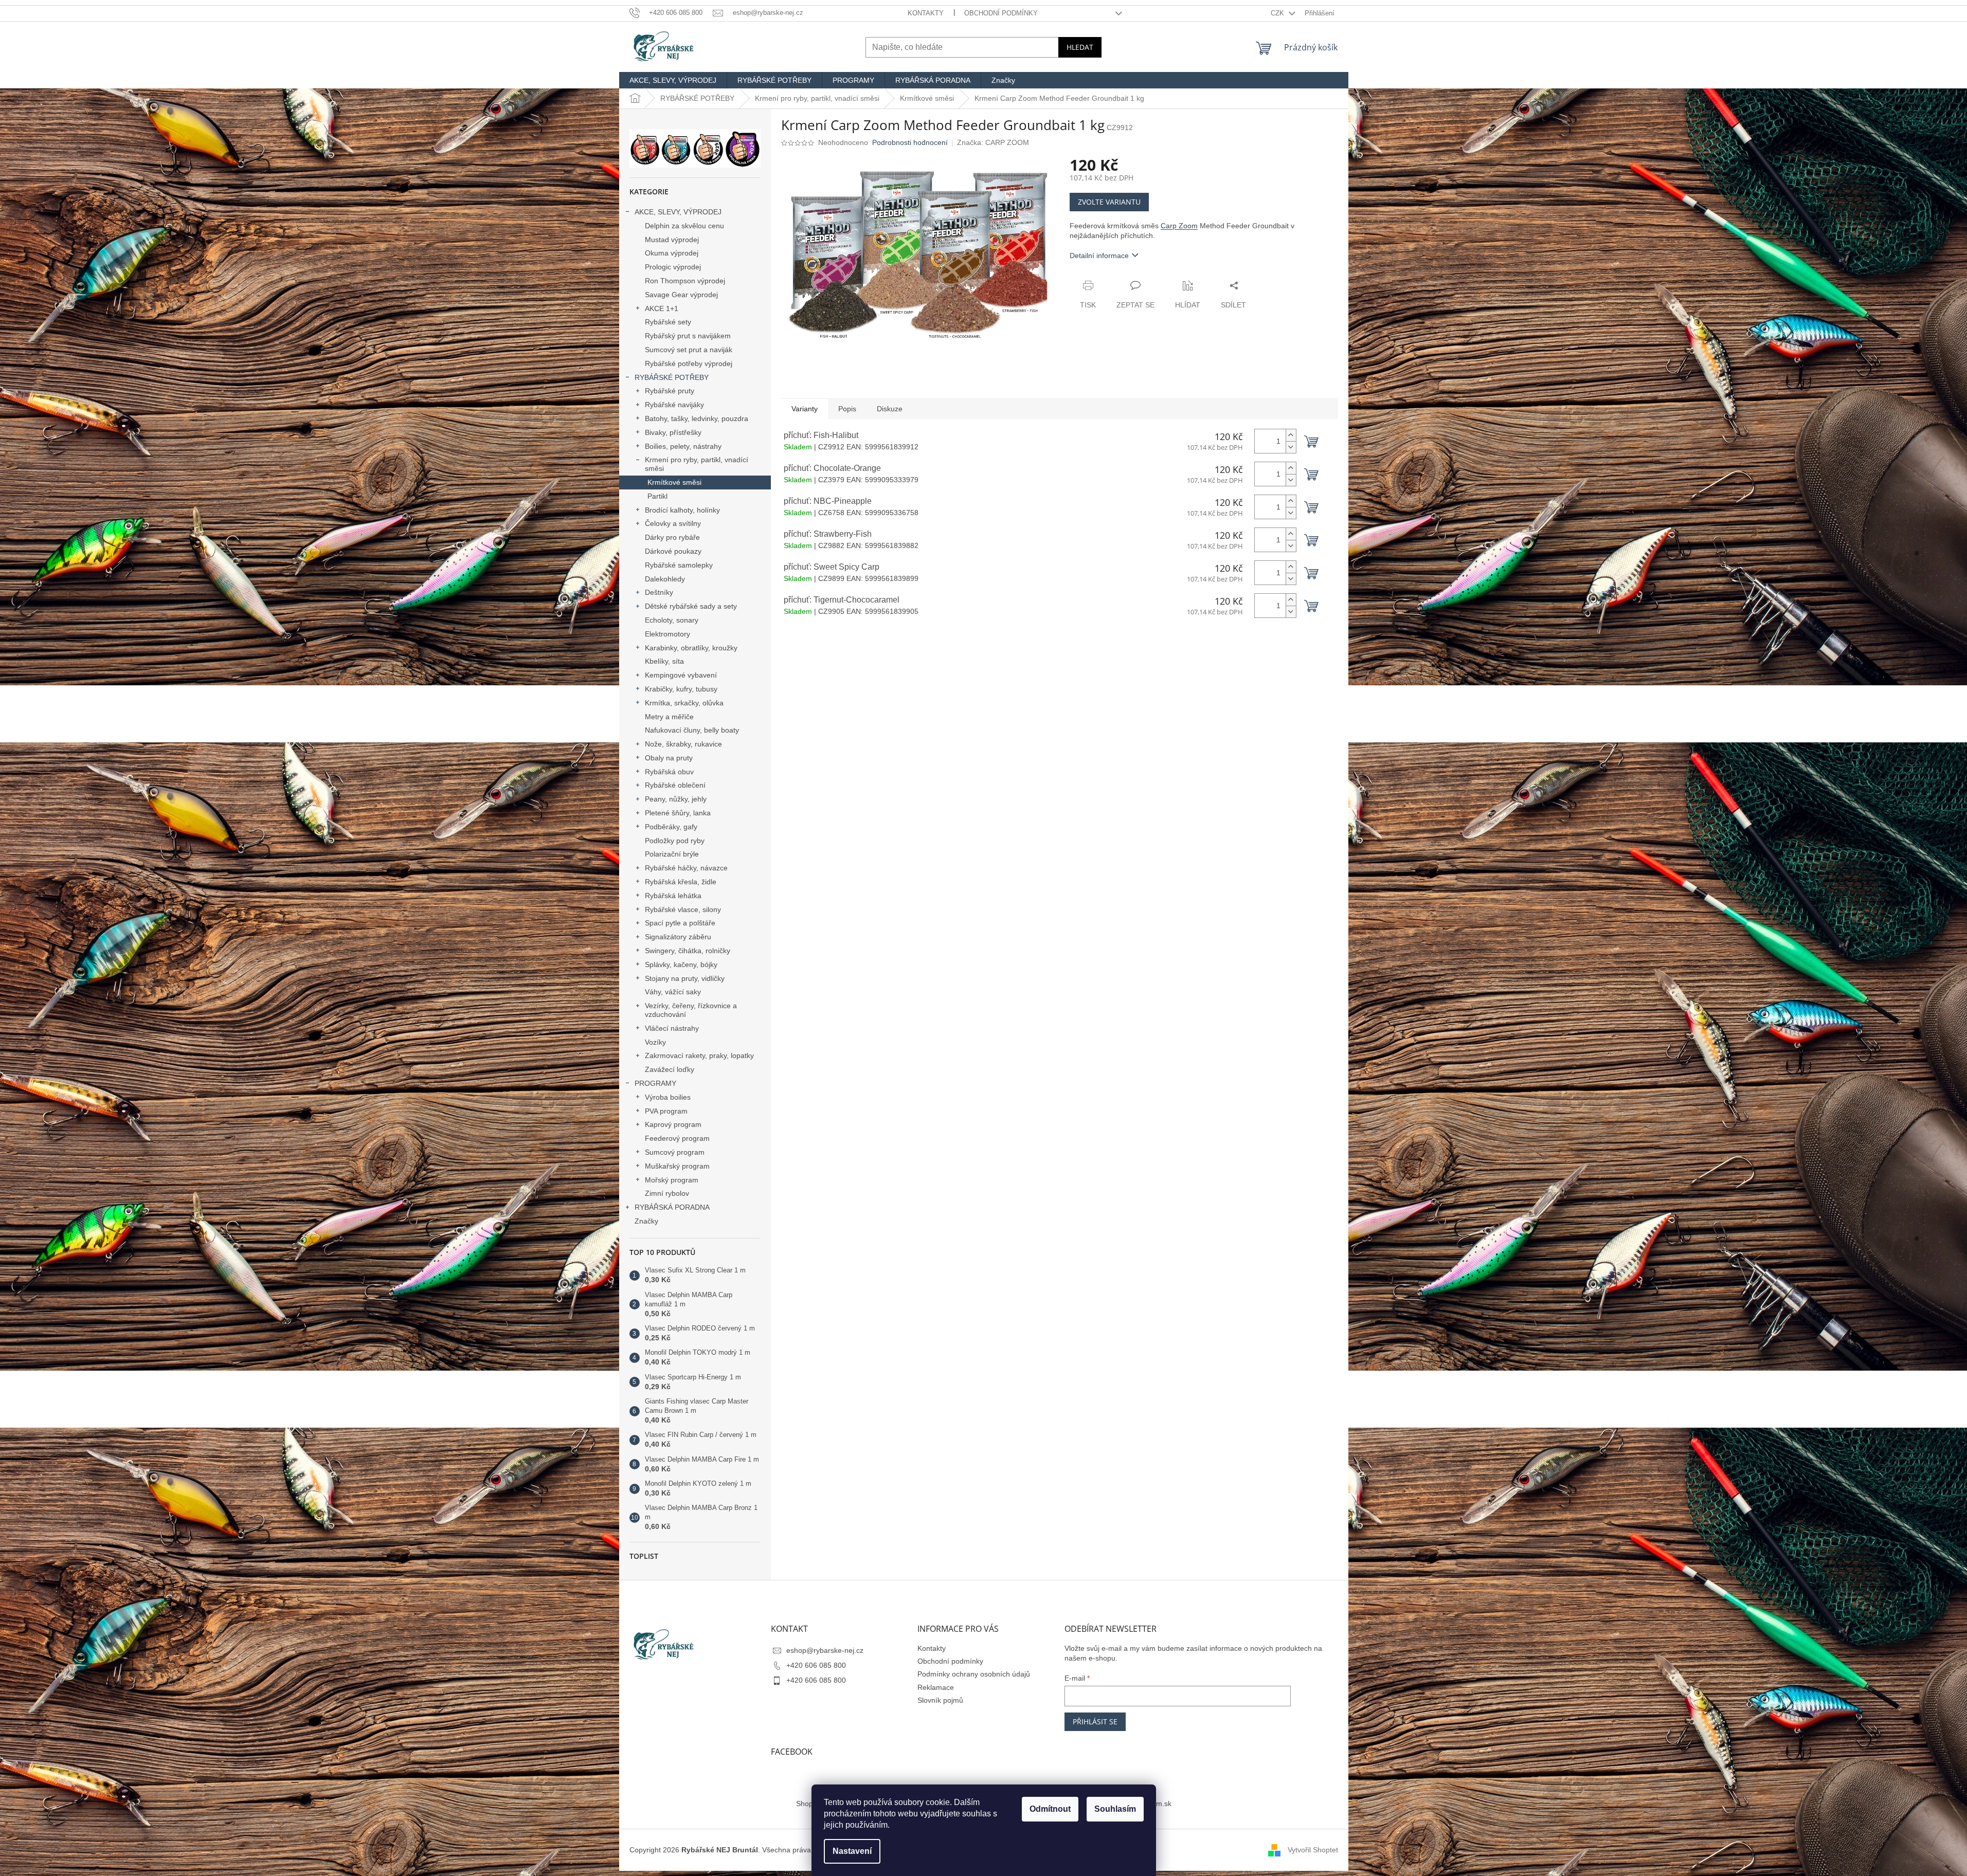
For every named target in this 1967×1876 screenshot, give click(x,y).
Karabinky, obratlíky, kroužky (691, 648)
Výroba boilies (668, 1097)
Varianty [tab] (805, 409)
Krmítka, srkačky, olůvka (684, 703)
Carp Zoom (1179, 226)
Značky (646, 1221)
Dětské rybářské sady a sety (691, 606)
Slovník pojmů (940, 1700)
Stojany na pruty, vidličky (685, 978)
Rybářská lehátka (673, 896)
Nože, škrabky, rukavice (683, 744)
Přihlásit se (1095, 1722)
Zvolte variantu (1109, 202)
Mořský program (672, 1180)
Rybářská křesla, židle (681, 882)
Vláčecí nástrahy (672, 1028)
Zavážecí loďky (670, 1069)
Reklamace (936, 1687)
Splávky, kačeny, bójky (681, 964)
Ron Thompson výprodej (685, 281)
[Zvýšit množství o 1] (1291, 435)
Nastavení (852, 1851)
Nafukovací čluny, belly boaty (692, 730)
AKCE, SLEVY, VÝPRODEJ (678, 212)
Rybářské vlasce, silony (683, 909)
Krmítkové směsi (674, 482)
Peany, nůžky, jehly (676, 799)
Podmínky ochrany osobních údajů (974, 1674)
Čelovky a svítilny (673, 523)
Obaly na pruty (669, 758)
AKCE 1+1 (662, 308)
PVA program (666, 1111)
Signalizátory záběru (678, 937)
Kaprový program (673, 1124)
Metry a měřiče (669, 717)
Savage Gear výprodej (681, 295)
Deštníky (659, 592)
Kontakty (926, 13)
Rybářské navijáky (674, 405)
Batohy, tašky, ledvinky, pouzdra (697, 418)
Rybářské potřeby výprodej (689, 363)
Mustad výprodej (672, 240)
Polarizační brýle (672, 854)
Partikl (657, 496)
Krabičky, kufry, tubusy (681, 689)
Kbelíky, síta (664, 661)
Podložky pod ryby (675, 841)
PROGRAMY (655, 1083)
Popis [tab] (847, 409)
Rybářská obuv (669, 772)
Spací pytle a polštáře (680, 923)
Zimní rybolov (667, 1193)
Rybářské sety (668, 322)
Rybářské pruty (670, 391)
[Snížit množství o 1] (1291, 447)
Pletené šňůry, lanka (678, 813)
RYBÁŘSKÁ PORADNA (672, 1207)
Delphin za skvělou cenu (684, 226)
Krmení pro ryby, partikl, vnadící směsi (697, 464)
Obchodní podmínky (1001, 13)
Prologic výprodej (673, 267)
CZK (1278, 13)
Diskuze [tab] (890, 409)
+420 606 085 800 (816, 1665)
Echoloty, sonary (672, 620)
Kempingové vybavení (681, 675)
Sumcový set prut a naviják (689, 350)
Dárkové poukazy (673, 551)
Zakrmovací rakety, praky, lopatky (699, 1055)
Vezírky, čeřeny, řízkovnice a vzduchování (691, 1010)
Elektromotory (667, 634)
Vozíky (655, 1042)
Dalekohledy (665, 579)
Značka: (993, 142)
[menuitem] (673, 80)
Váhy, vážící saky (673, 992)
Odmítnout (1050, 1809)
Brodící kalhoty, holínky (682, 510)
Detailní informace (1099, 256)
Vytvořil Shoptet (1313, 1850)
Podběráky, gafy (671, 827)
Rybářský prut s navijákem (688, 336)
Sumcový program (675, 1152)
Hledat (1080, 47)
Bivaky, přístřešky (673, 432)
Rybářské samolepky (679, 565)
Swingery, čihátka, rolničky (688, 951)
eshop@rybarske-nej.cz (825, 1650)
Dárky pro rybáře (672, 537)
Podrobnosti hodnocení (910, 142)
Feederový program (677, 1138)
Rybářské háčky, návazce (686, 868)
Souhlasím (1115, 1809)
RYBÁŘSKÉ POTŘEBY (672, 377)
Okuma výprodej (672, 253)
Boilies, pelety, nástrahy (683, 446)
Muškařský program (677, 1166)
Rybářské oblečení (675, 785)
